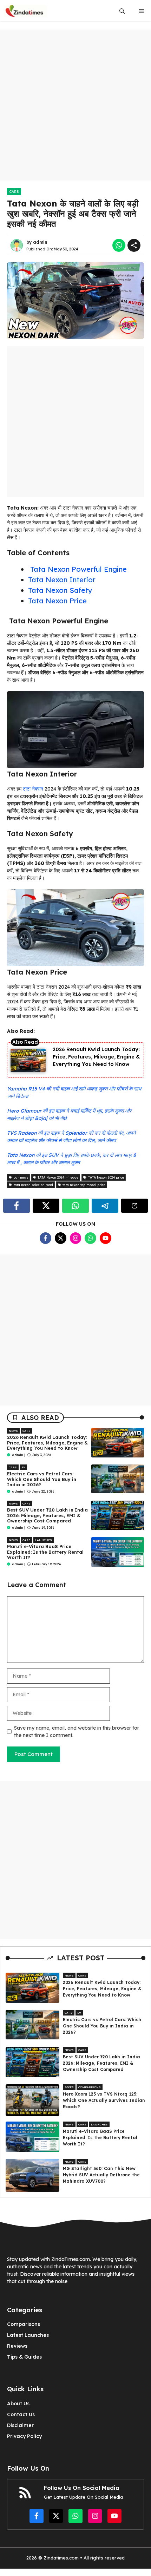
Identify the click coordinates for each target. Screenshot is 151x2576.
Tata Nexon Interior (62, 580)
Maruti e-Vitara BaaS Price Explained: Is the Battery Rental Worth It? (45, 1552)
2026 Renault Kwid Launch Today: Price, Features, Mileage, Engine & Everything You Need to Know (96, 1057)
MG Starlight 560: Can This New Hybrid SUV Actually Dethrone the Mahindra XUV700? (101, 2175)
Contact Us (21, 2414)
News (13, 1431)
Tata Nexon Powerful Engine (77, 569)
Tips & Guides (24, 2357)
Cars (14, 192)
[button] (122, 11)
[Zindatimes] (25, 11)
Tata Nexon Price (57, 601)
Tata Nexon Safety (60, 590)
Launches (44, 1540)
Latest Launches (28, 2335)
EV (23, 1467)
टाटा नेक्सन (33, 789)
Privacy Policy (24, 2436)
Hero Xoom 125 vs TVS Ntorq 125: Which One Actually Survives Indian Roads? (104, 2100)
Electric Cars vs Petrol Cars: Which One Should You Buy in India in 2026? (42, 1479)
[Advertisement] (75, 105)
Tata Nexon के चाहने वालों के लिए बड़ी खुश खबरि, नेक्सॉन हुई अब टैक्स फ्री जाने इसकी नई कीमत (73, 214)
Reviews (17, 2346)
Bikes (69, 2087)
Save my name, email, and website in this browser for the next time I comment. (77, 1732)
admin (40, 242)
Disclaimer (20, 2425)
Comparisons (90, 2087)
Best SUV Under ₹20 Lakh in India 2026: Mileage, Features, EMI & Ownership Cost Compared (47, 1515)
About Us (18, 2404)
